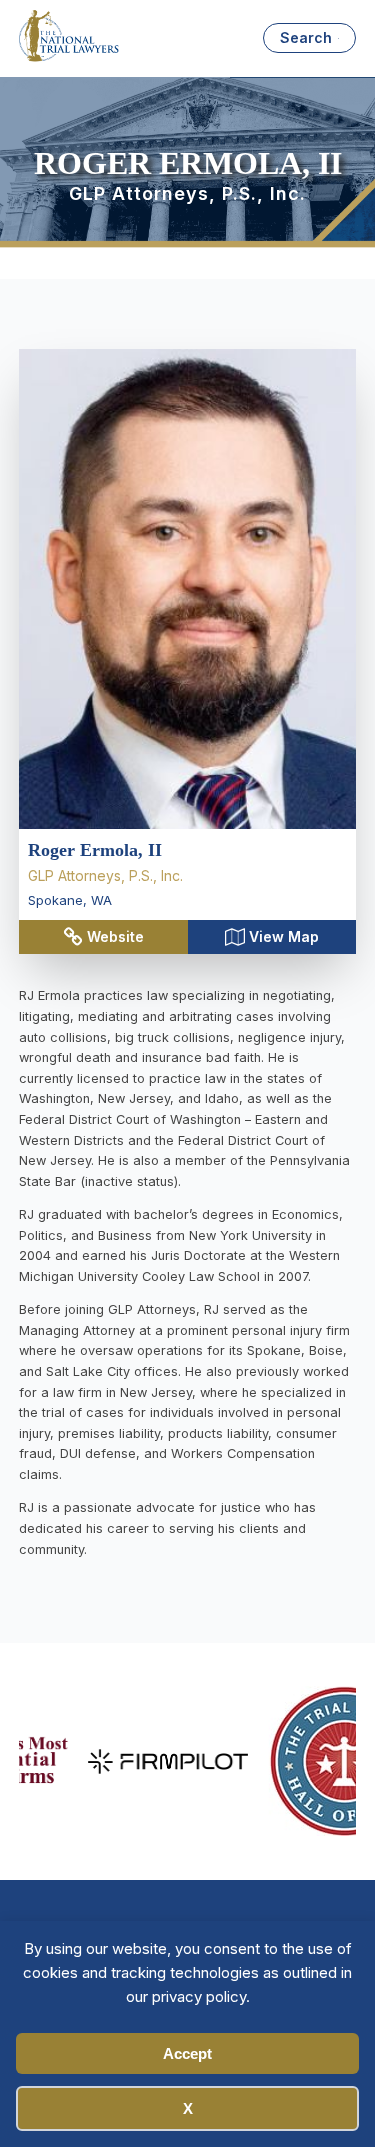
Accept (187, 2053)
